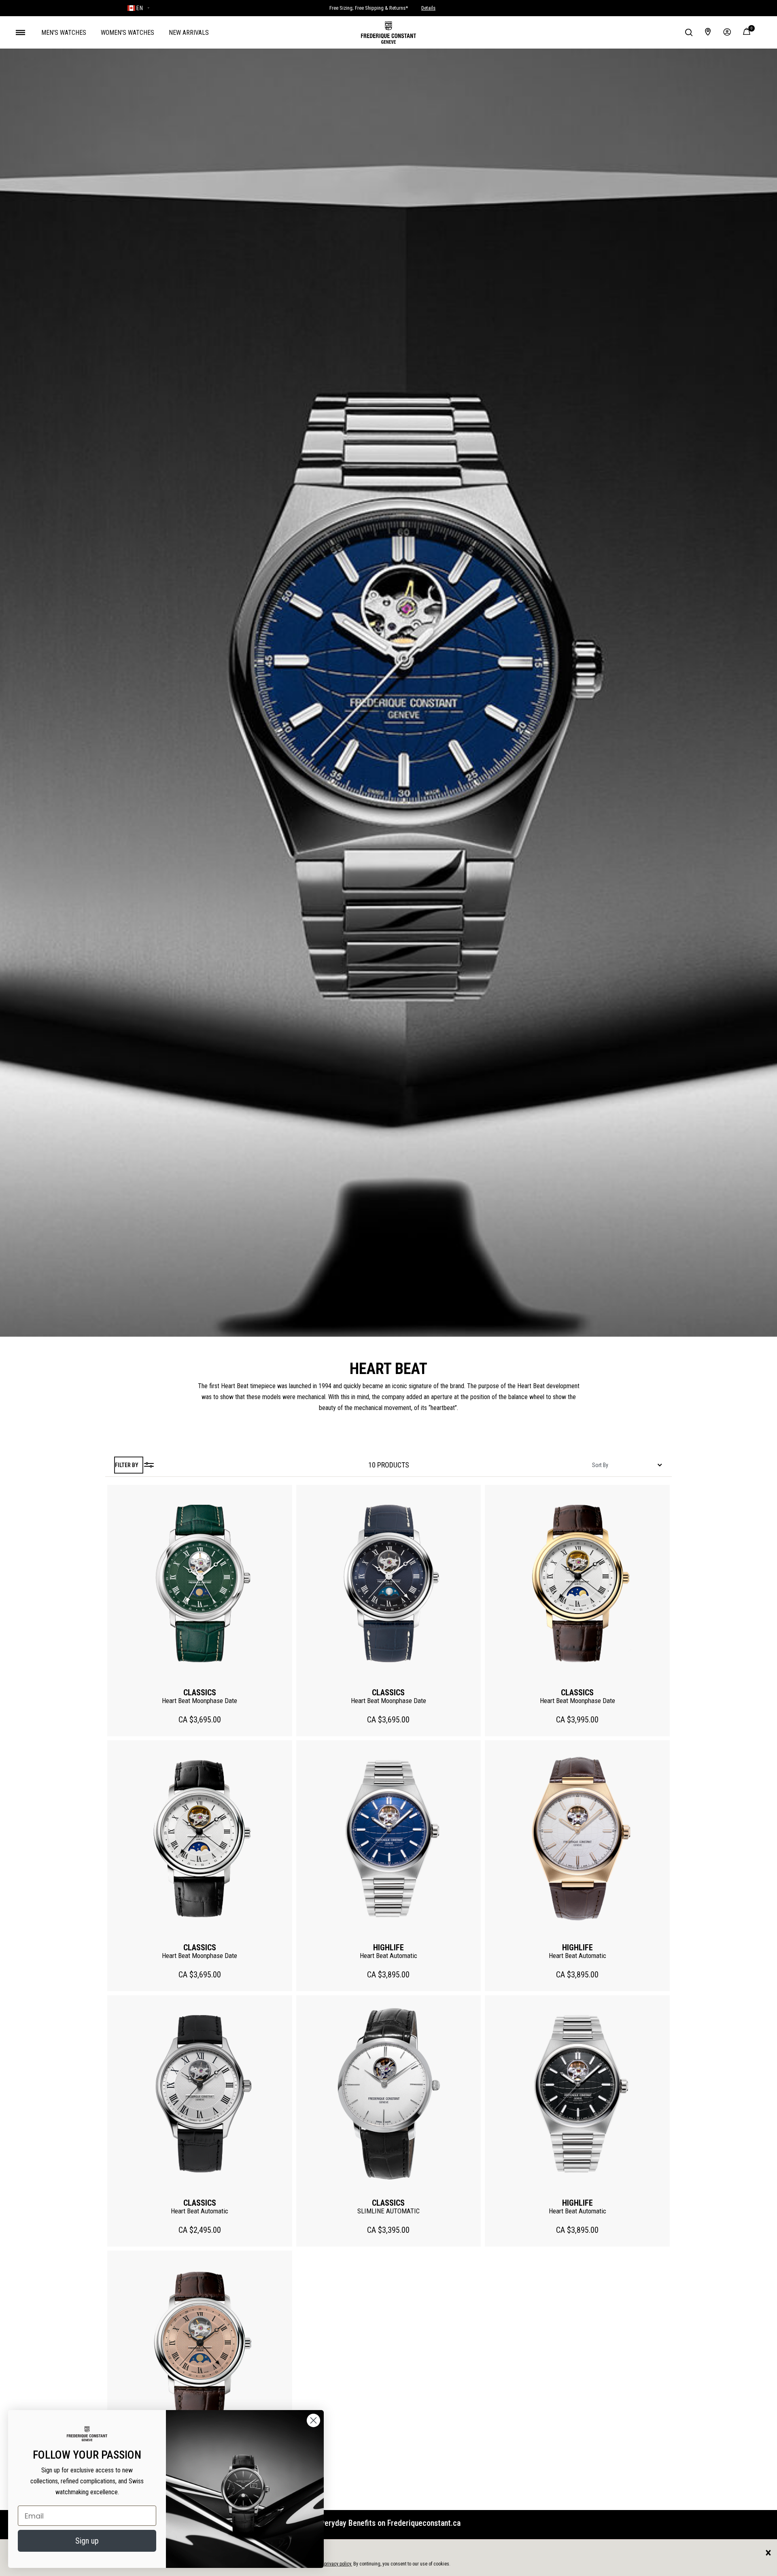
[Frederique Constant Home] (388, 32)
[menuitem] (64, 32)
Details (428, 8)
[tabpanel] (388, 1465)
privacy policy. (338, 2564)
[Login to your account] (727, 32)
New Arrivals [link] (189, 33)
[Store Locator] (708, 32)
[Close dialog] (313, 2420)
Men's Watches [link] (64, 33)
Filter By (127, 1465)
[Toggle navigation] (20, 32)
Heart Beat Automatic (388, 1956)
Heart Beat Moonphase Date (200, 1701)
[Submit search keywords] (689, 32)
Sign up (87, 2541)
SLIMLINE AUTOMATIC (388, 2211)
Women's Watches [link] (127, 33)
